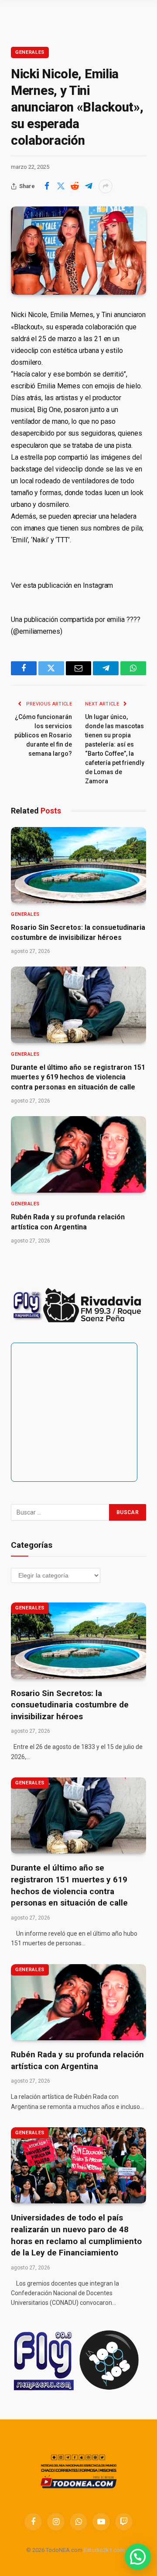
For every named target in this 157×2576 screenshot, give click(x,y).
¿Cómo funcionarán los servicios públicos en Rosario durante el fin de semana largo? (43, 735)
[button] (138, 2557)
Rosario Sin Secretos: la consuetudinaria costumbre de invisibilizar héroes (70, 1705)
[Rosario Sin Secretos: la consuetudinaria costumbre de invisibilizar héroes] (78, 865)
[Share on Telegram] (89, 186)
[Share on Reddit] (75, 186)
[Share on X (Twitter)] (61, 186)
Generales (30, 52)
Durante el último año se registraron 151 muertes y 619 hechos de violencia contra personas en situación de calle (78, 1077)
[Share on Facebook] (47, 186)
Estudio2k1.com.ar (107, 2550)
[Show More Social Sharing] (106, 186)
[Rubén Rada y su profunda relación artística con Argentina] (78, 1154)
